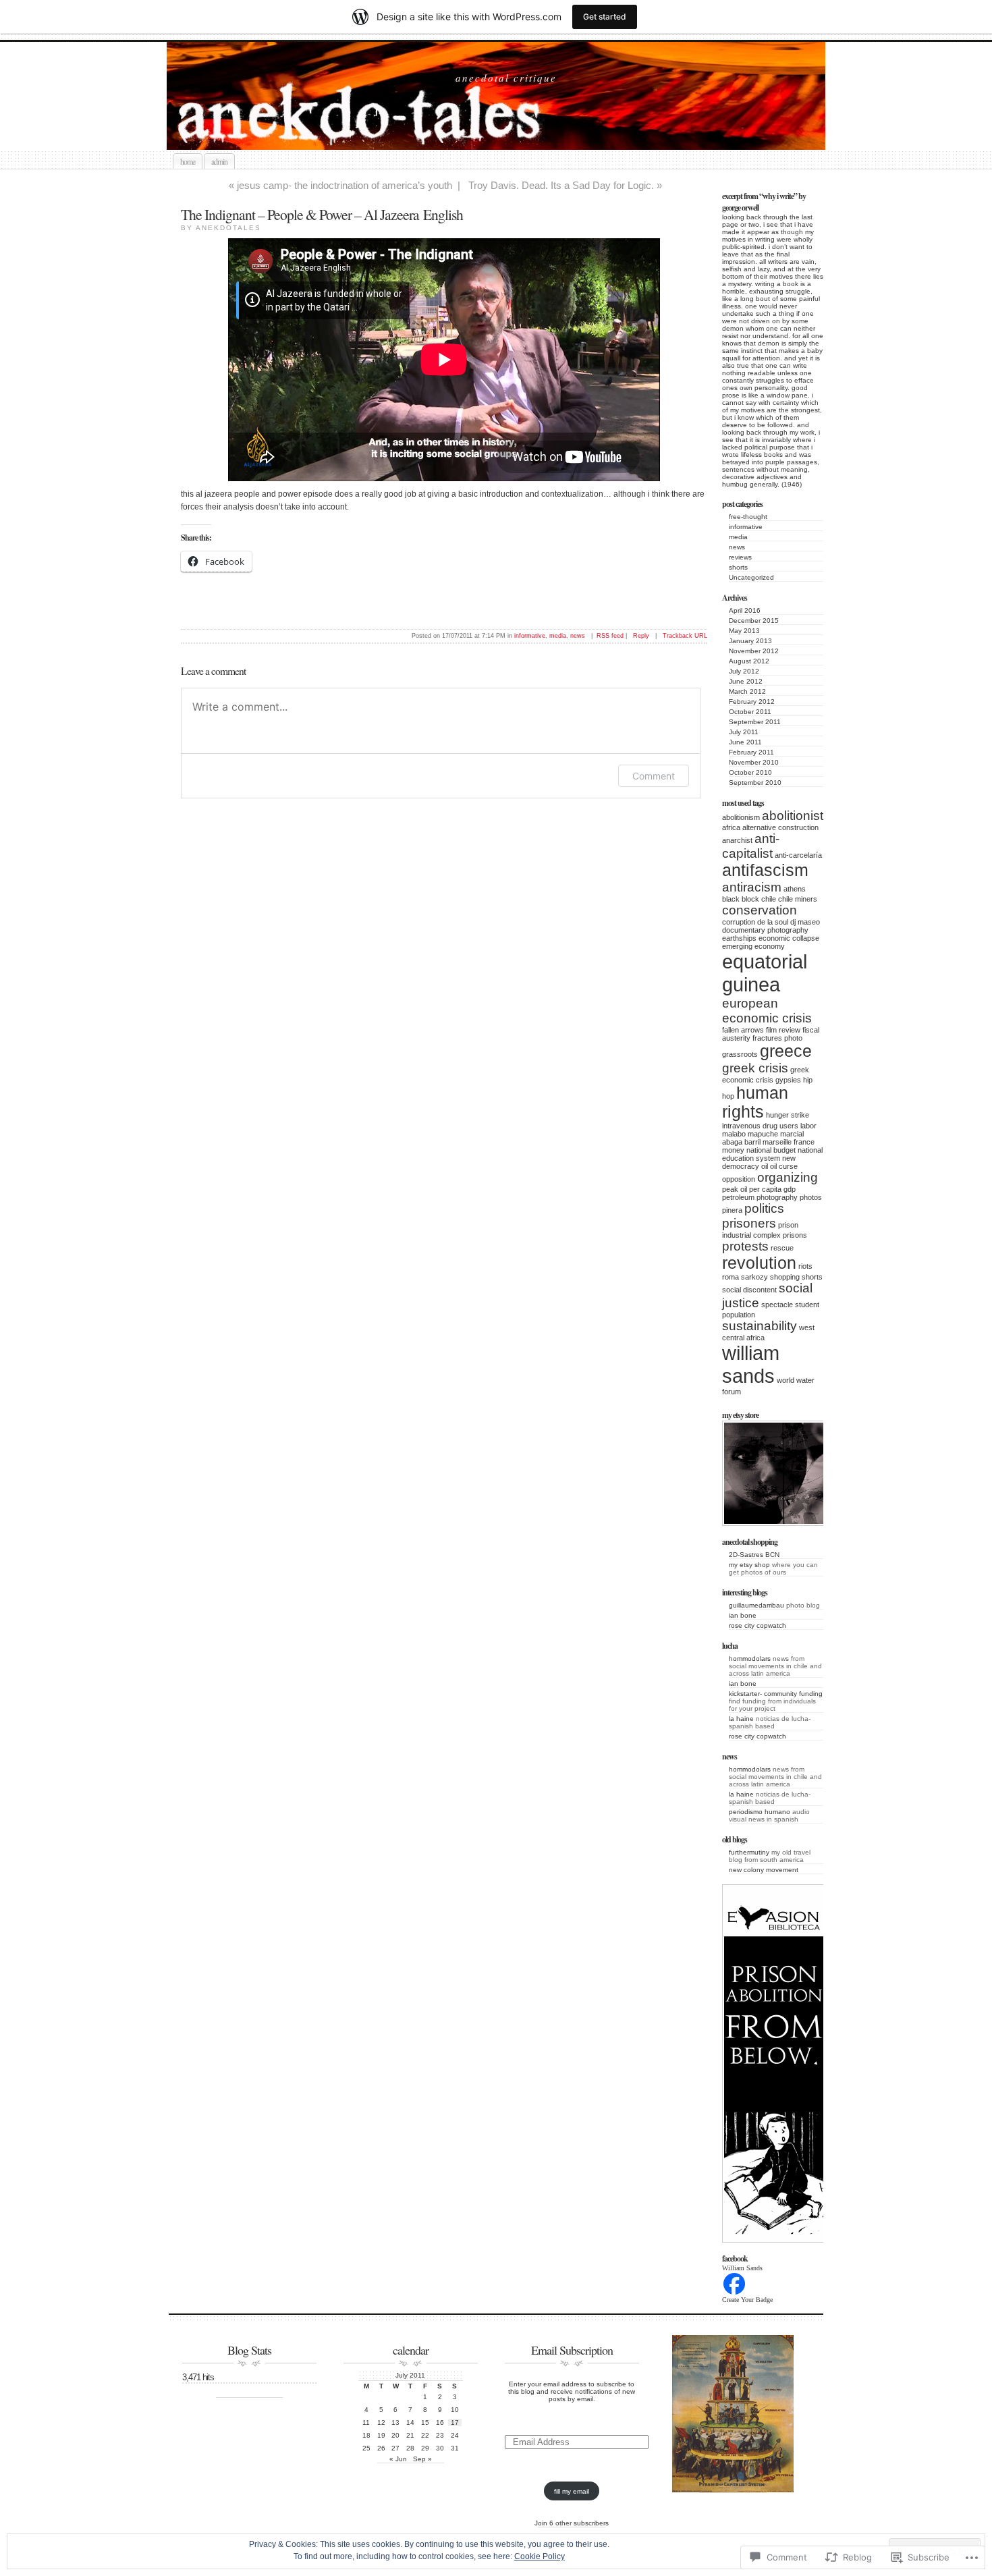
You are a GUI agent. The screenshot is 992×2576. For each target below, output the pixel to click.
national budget (771, 1150)
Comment (654, 776)
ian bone (743, 1615)
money (733, 1150)
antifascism (765, 870)
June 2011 (745, 742)
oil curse (784, 1166)
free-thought (748, 517)
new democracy (759, 1162)
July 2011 (744, 732)
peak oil (735, 1189)
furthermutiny (749, 1852)
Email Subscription (572, 2350)
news (737, 547)
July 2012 (744, 671)
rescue (782, 1248)
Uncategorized (751, 577)
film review (783, 1030)
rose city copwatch (757, 1625)
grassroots (740, 1054)
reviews (740, 557)
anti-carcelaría (798, 855)
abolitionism (741, 817)
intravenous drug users (760, 1126)
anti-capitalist (751, 846)
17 (455, 2422)
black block (741, 899)
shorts (738, 567)
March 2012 (747, 691)
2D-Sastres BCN (754, 1555)
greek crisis (755, 1068)
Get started (605, 17)
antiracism (752, 887)
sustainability (760, 1326)
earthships (739, 938)
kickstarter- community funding (776, 1694)
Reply (641, 636)
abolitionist (793, 816)
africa (731, 827)
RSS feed (610, 636)
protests (745, 1246)
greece (786, 1051)
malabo (734, 1134)
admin (219, 161)
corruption (739, 922)
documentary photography (765, 930)
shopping (785, 1277)
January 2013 (750, 641)
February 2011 (751, 752)
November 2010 (754, 762)
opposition (739, 1179)
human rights (755, 1102)
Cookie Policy (540, 2556)
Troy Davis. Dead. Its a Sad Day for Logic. (561, 185)
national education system (772, 1154)
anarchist (737, 840)
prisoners (749, 1223)
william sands (751, 1364)
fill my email (572, 2491)
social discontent (749, 1290)
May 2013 (744, 631)
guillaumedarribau (756, 1605)
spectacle (777, 1305)
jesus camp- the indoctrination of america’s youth (345, 185)
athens (795, 889)
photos (811, 1197)
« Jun (398, 2459)
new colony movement (764, 1870)
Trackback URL (685, 636)
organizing (788, 1177)
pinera (732, 1210)
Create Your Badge (747, 2300)
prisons (795, 1235)
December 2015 (754, 621)
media (738, 537)
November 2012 (754, 651)
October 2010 (750, 772)
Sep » (422, 2459)
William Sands (742, 2268)
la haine (741, 1719)
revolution (759, 1263)
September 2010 (755, 783)
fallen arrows (743, 1030)
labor (808, 1126)
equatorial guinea (765, 973)
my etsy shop (749, 1565)
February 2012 (752, 702)
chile (769, 899)
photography (777, 1197)
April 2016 (745, 610)
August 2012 (749, 661)
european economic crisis (767, 1011)
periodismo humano (760, 1812)
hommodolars (750, 1659)
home (188, 161)
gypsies (788, 1080)
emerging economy (753, 946)
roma (731, 1277)
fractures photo (777, 1038)
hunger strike (788, 1115)
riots (805, 1266)
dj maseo (805, 922)
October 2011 (750, 712)
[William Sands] (734, 2294)
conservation (760, 910)
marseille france (789, 1142)
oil (765, 1166)
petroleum (738, 1197)
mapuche (763, 1134)
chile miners (798, 899)
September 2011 (755, 722)
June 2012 (746, 681)
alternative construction (780, 827)
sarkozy (754, 1277)
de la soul (773, 922)
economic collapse (789, 938)
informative (746, 527)
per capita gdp (772, 1189)
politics (764, 1208)
